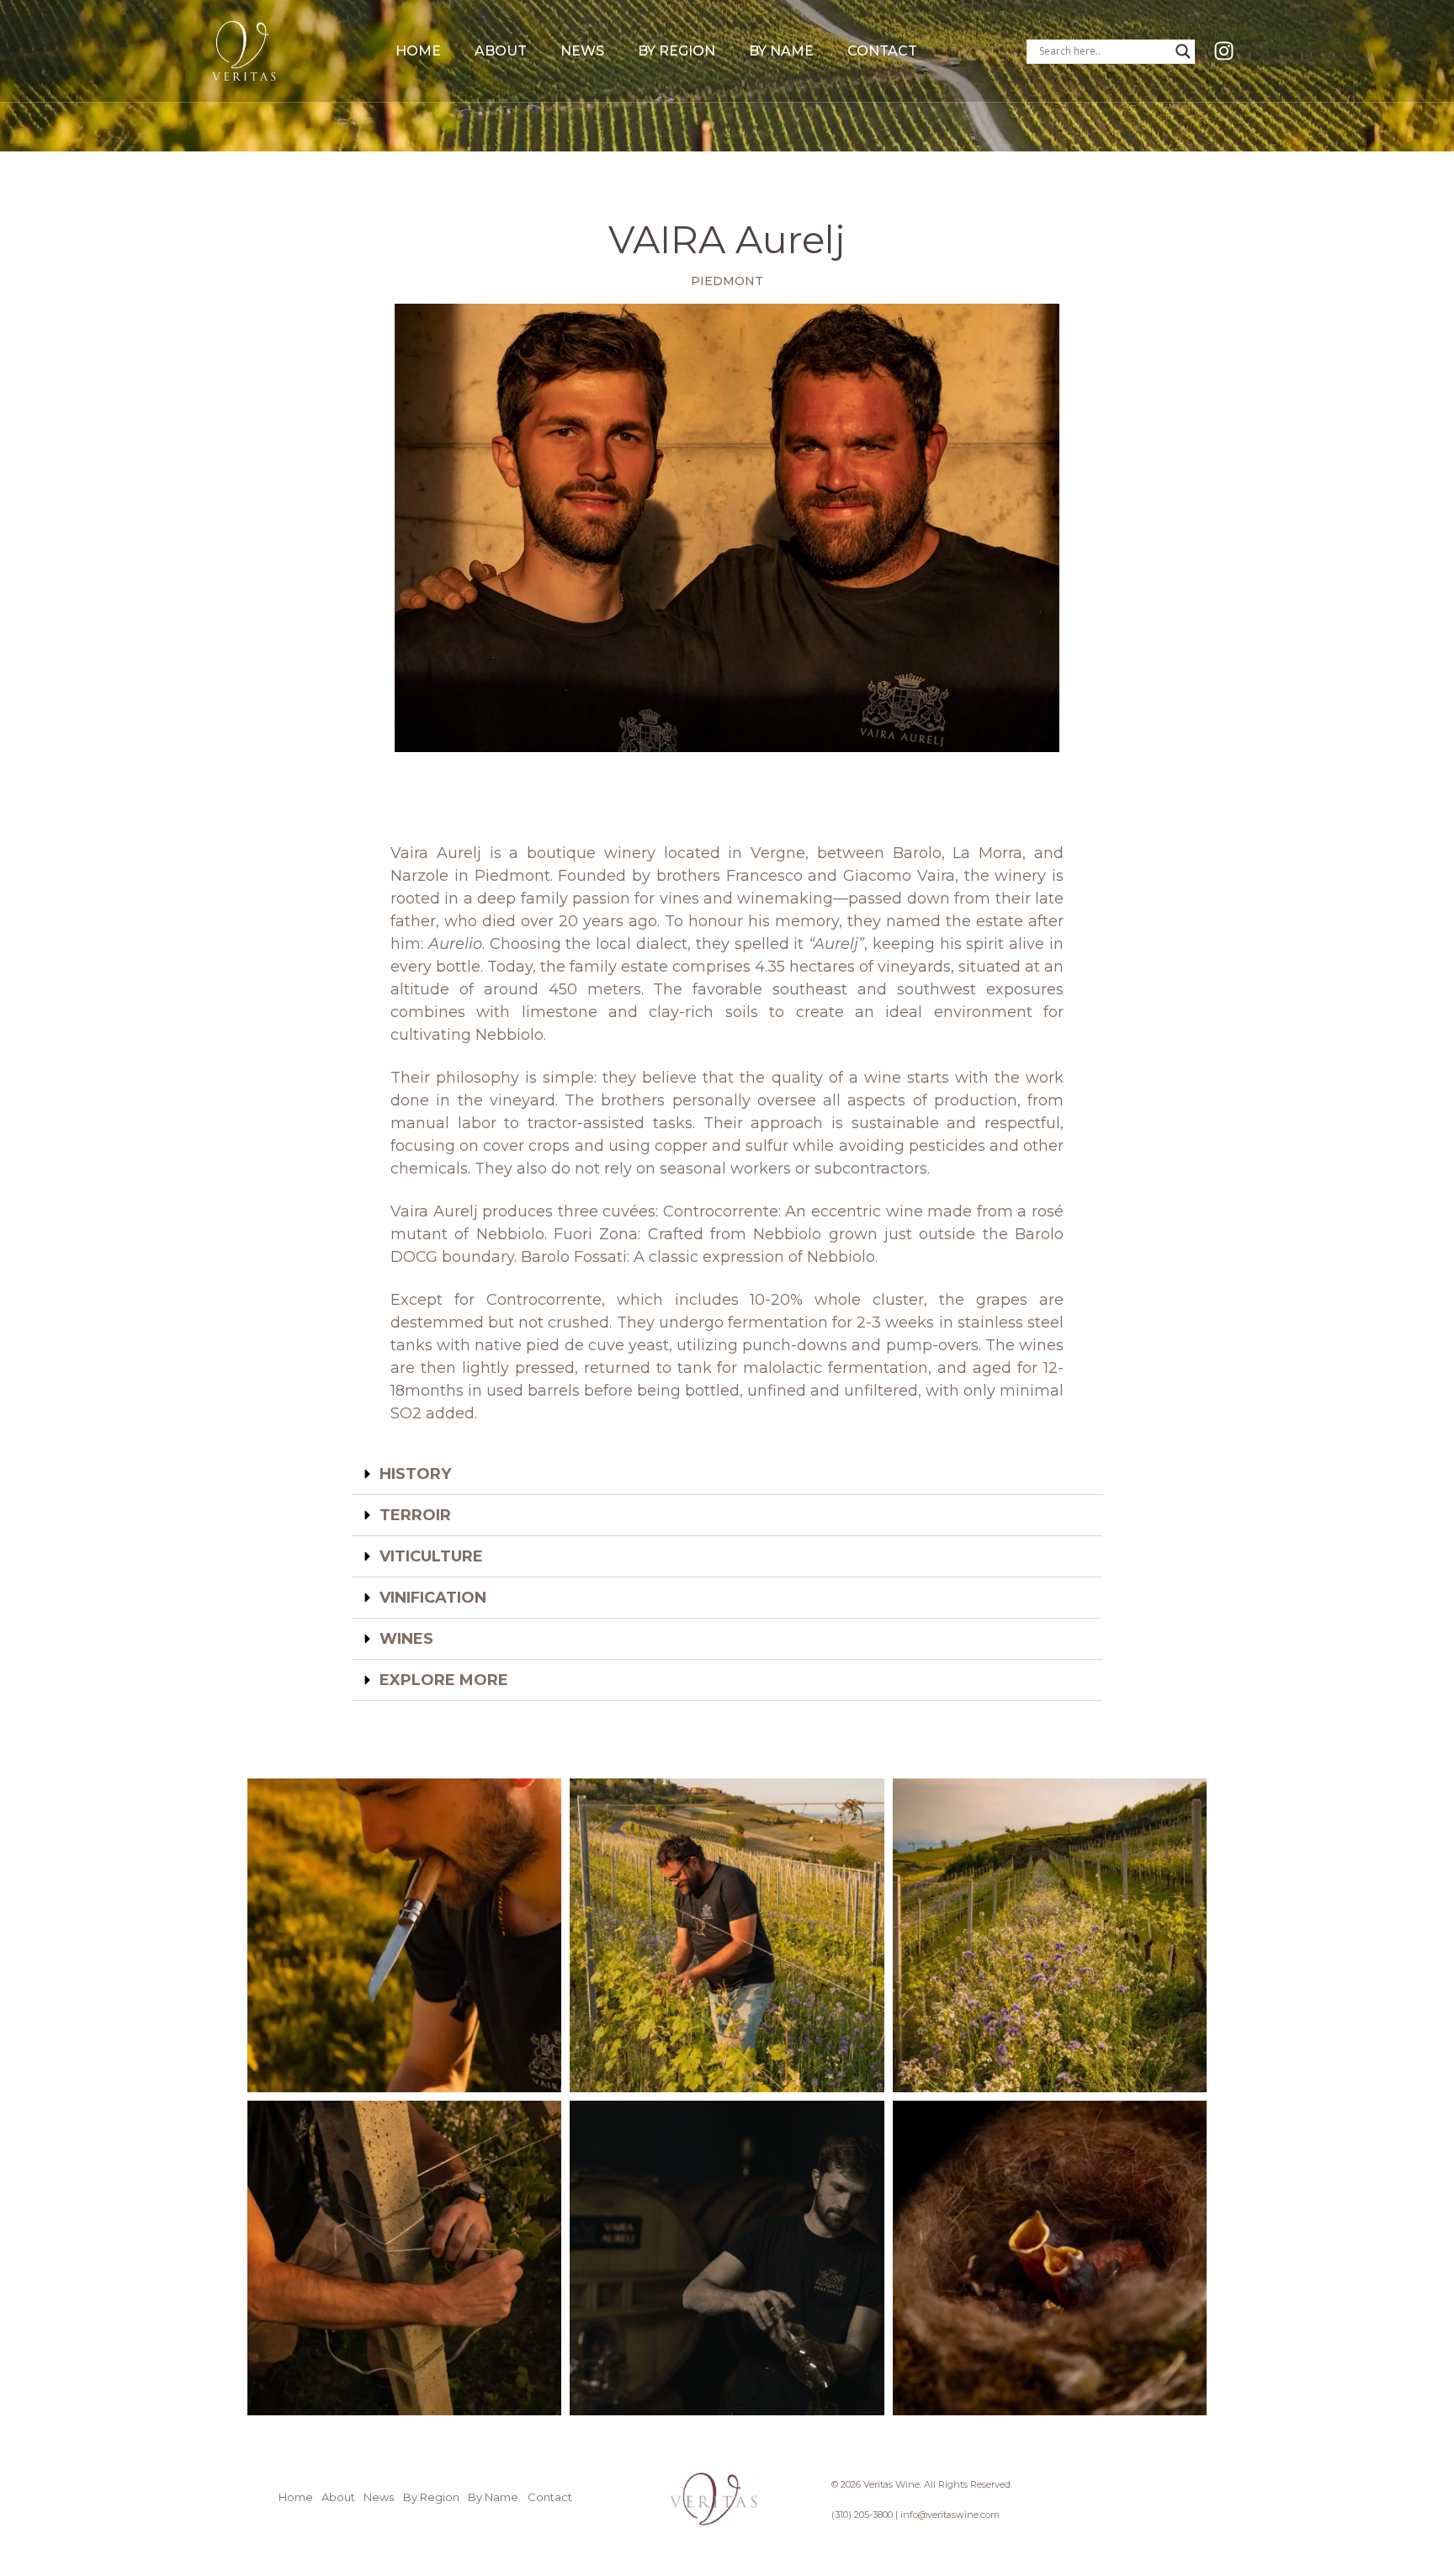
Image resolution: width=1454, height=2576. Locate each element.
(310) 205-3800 (862, 2515)
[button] (727, 1474)
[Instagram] (1224, 51)
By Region (677, 51)
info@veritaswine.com (950, 2515)
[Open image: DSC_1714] (1050, 1935)
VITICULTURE (431, 1556)
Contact (882, 51)
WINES (406, 1639)
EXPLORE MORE (444, 1680)
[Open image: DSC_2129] (404, 1935)
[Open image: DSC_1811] (727, 1935)
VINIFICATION (433, 1598)
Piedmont (727, 281)
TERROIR (415, 1515)
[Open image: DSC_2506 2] (1050, 2258)
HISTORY (415, 1474)
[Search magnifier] (1183, 51)
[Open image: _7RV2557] (727, 2258)
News (582, 51)
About (501, 51)
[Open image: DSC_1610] (404, 2258)
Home (418, 51)
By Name (781, 51)
